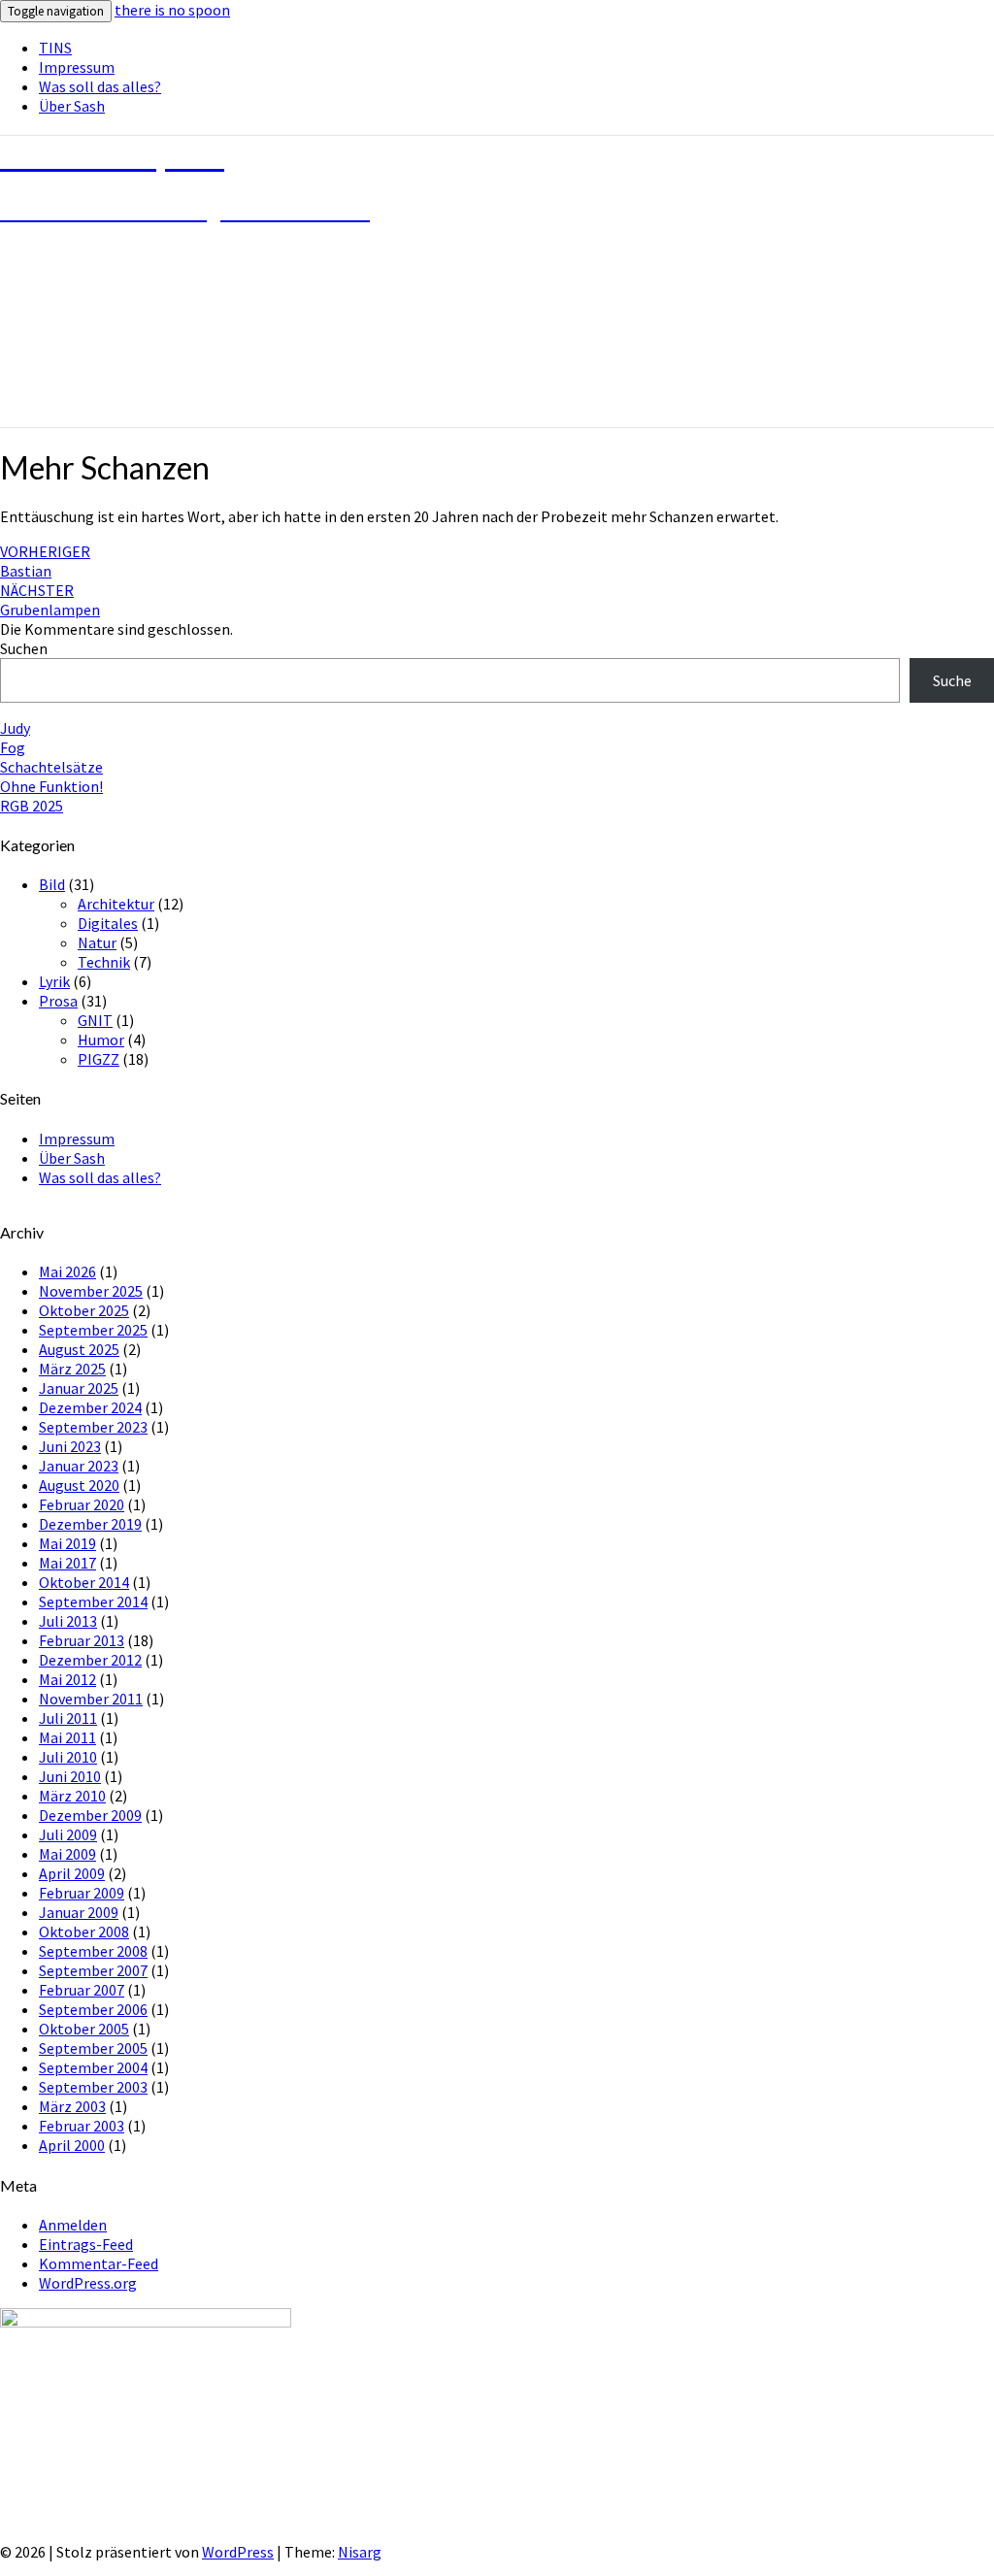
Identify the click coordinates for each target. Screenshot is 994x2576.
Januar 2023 (79, 1466)
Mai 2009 (67, 1854)
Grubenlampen (50, 600)
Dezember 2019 (90, 1524)
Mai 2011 (67, 1737)
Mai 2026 (67, 1271)
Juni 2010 (70, 1776)
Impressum (77, 67)
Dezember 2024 (90, 1407)
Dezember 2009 (90, 1815)
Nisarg (360, 2552)
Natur (97, 942)
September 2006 (93, 2009)
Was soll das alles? (100, 86)
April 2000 (72, 2145)
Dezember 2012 (90, 1660)
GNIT (95, 1020)
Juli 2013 (68, 1621)
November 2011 (91, 1699)
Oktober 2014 (84, 1582)
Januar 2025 (79, 1388)
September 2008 (93, 1951)
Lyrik (54, 981)
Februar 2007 (82, 1990)
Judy (15, 728)
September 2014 (93, 1602)
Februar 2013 (82, 1640)
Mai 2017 (67, 1563)
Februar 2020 (82, 1504)
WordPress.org (88, 2283)
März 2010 (72, 1796)
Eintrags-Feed (86, 2244)
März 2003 (72, 2106)
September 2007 (93, 1970)
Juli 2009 (68, 1834)
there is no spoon (172, 10)
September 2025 (93, 1330)
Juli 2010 (68, 1757)
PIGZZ (99, 1059)
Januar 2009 (79, 1912)
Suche (952, 680)
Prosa (58, 1001)
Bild (52, 884)
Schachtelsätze (51, 767)
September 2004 (93, 2067)
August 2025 (79, 1349)
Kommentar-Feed (99, 2263)
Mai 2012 (67, 1679)
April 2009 (72, 1873)
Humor (101, 1040)
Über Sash (72, 106)
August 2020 (79, 1485)
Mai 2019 (67, 1543)
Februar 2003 (82, 2126)
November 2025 (91, 1291)
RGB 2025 (32, 806)
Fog (13, 747)
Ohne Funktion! (51, 786)
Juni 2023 (70, 1446)
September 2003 (93, 2087)
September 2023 (93, 1427)
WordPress (238, 2552)
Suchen (24, 648)
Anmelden (73, 2225)
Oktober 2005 (84, 2029)
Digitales (108, 923)
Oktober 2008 (84, 1932)
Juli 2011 (68, 1718)
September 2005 (93, 2048)
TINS (55, 48)
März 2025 (72, 1369)
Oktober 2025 (84, 1310)
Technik (104, 962)
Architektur (116, 904)
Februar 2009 (82, 1893)
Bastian (45, 561)
